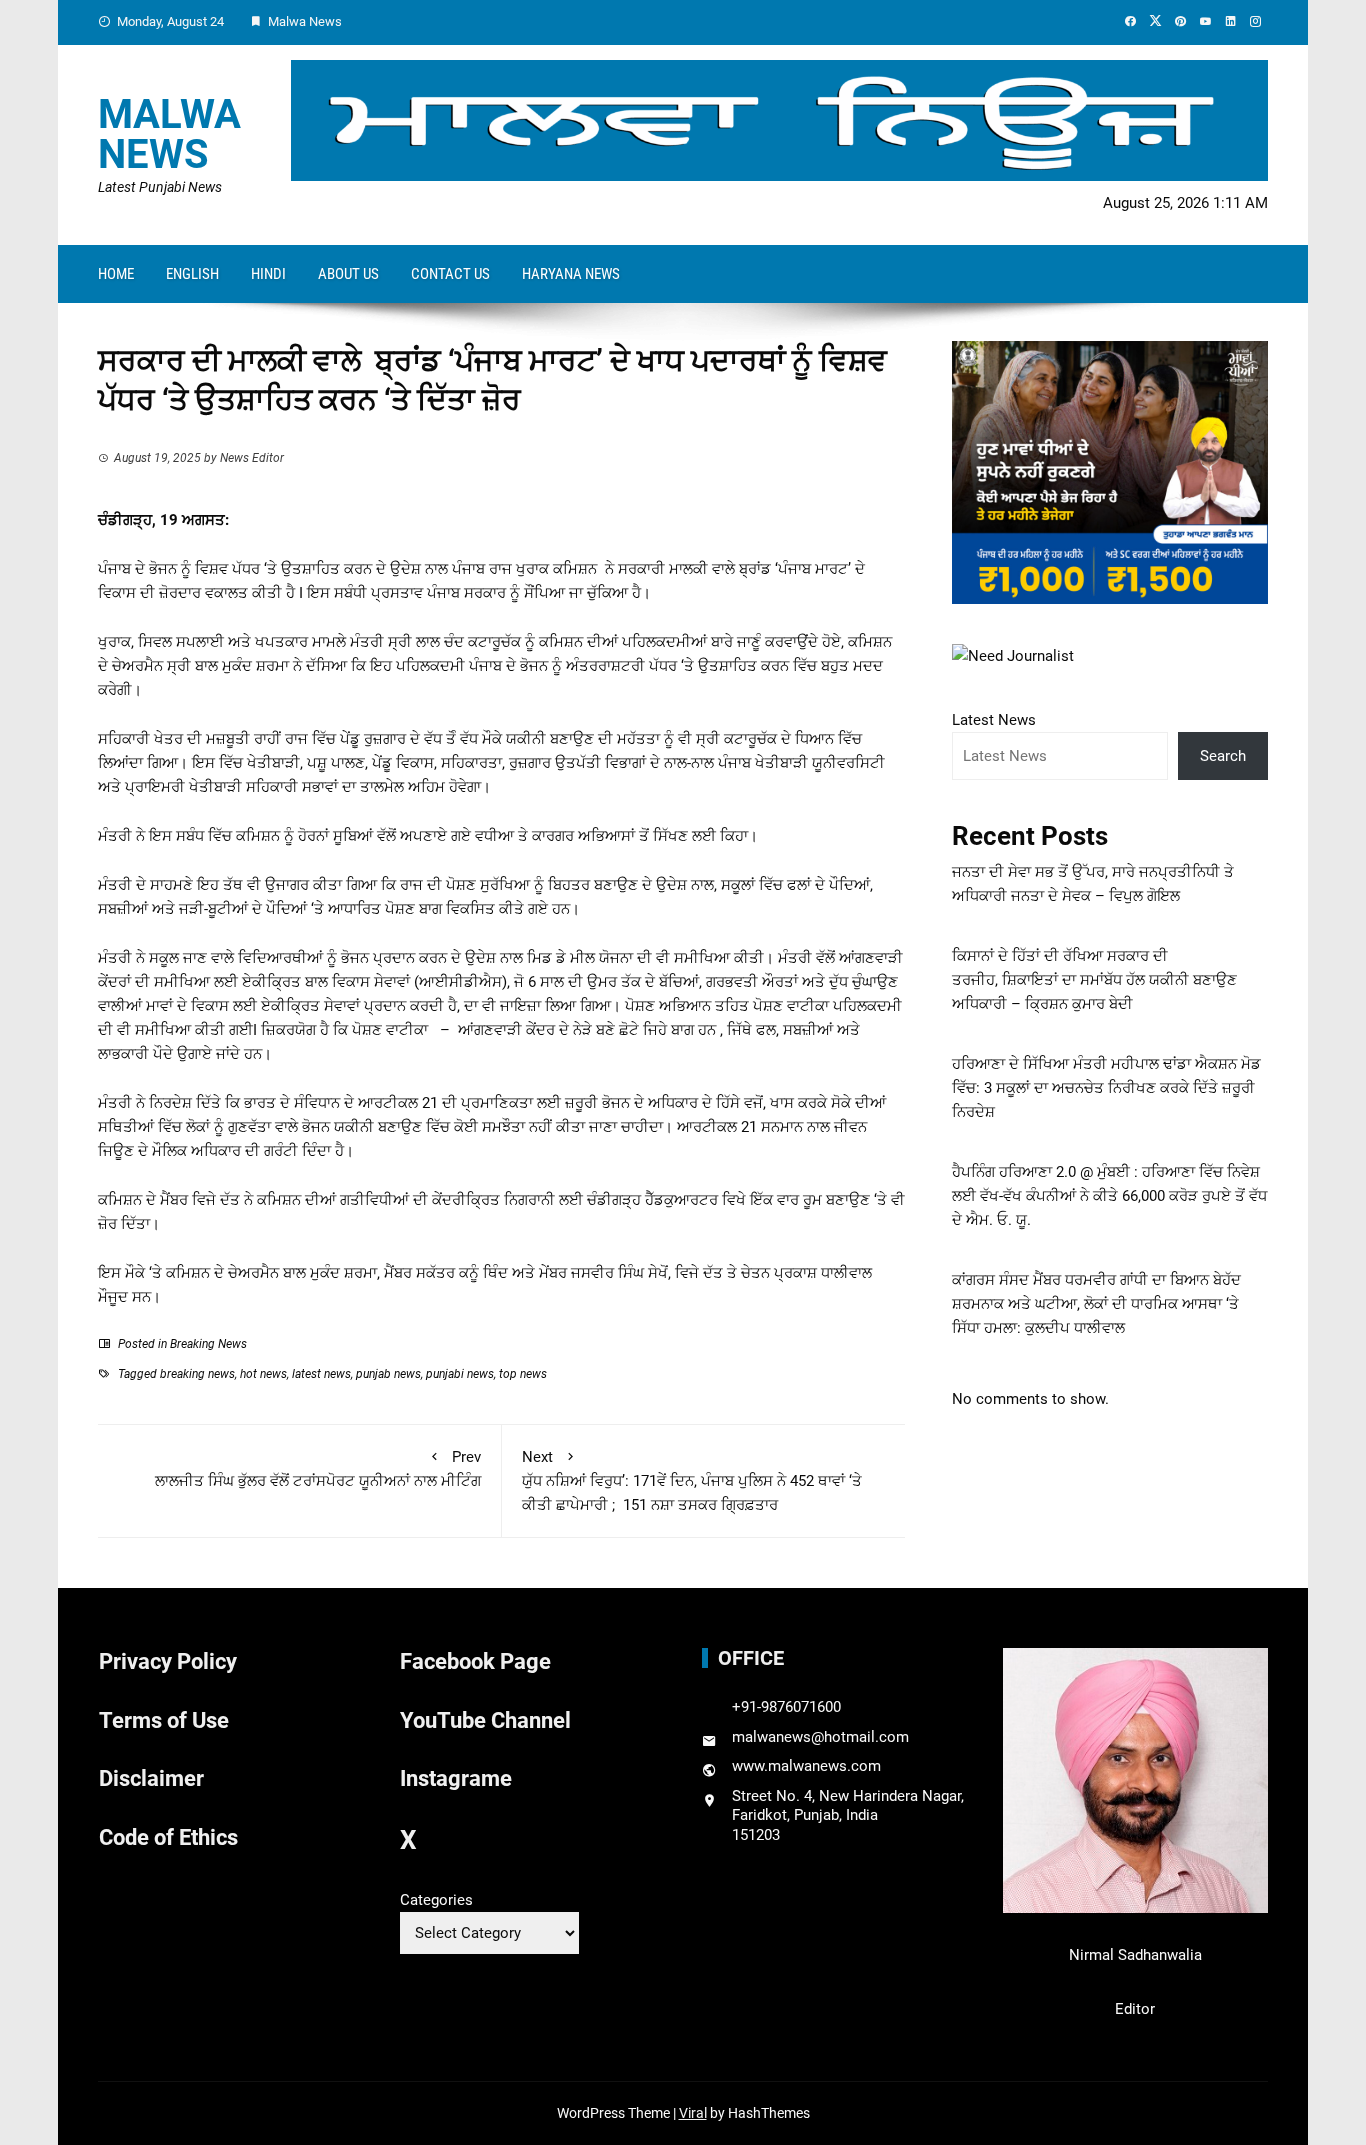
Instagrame (456, 1778)
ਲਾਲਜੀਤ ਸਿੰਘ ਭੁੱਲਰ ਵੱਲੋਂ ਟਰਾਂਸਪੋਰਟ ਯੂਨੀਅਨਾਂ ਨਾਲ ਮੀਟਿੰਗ (318, 1469)
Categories (436, 1900)
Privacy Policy (168, 1661)
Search (1223, 756)
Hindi (268, 274)
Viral (693, 2113)
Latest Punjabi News (160, 187)
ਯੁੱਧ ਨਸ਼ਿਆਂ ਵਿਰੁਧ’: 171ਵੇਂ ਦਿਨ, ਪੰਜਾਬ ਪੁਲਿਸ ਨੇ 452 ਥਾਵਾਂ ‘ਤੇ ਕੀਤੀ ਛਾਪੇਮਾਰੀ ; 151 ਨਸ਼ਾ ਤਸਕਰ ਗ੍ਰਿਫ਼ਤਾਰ (692, 1481)
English (192, 274)
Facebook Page (475, 1661)
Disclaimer (151, 1778)
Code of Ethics (168, 1837)
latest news (321, 1374)
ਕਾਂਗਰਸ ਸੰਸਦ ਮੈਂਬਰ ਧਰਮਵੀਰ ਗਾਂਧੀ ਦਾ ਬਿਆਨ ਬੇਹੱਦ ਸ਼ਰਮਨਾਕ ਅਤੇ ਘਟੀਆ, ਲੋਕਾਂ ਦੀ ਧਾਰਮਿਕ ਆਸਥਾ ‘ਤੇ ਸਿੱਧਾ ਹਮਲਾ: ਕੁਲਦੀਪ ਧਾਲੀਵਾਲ (1096, 1304)
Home (116, 274)
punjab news (388, 1374)
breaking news (197, 1374)
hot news (263, 1374)
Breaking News (208, 1344)
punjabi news (460, 1374)
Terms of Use (164, 1720)
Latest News (994, 720)
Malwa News (169, 134)
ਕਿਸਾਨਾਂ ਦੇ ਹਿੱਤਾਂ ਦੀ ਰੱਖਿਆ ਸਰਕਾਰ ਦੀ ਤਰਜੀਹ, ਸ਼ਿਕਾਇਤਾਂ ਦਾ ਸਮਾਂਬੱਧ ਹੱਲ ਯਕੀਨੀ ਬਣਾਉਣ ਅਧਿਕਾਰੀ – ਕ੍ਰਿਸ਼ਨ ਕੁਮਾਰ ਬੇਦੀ (1094, 980)
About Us (348, 274)
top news (523, 1374)
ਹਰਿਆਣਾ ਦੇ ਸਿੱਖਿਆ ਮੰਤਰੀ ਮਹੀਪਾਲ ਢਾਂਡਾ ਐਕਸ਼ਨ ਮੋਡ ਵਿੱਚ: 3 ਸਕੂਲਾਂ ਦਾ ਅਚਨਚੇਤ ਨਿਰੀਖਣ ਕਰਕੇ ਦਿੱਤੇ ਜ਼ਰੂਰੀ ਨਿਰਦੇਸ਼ (1106, 1088)
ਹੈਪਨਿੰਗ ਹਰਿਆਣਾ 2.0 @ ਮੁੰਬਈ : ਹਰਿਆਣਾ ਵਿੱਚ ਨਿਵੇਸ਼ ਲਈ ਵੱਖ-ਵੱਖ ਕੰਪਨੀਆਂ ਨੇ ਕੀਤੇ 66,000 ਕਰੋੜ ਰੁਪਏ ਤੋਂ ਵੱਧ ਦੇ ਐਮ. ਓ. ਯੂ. (1109, 1196)
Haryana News (571, 274)
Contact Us (450, 274)
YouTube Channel (485, 1720)
